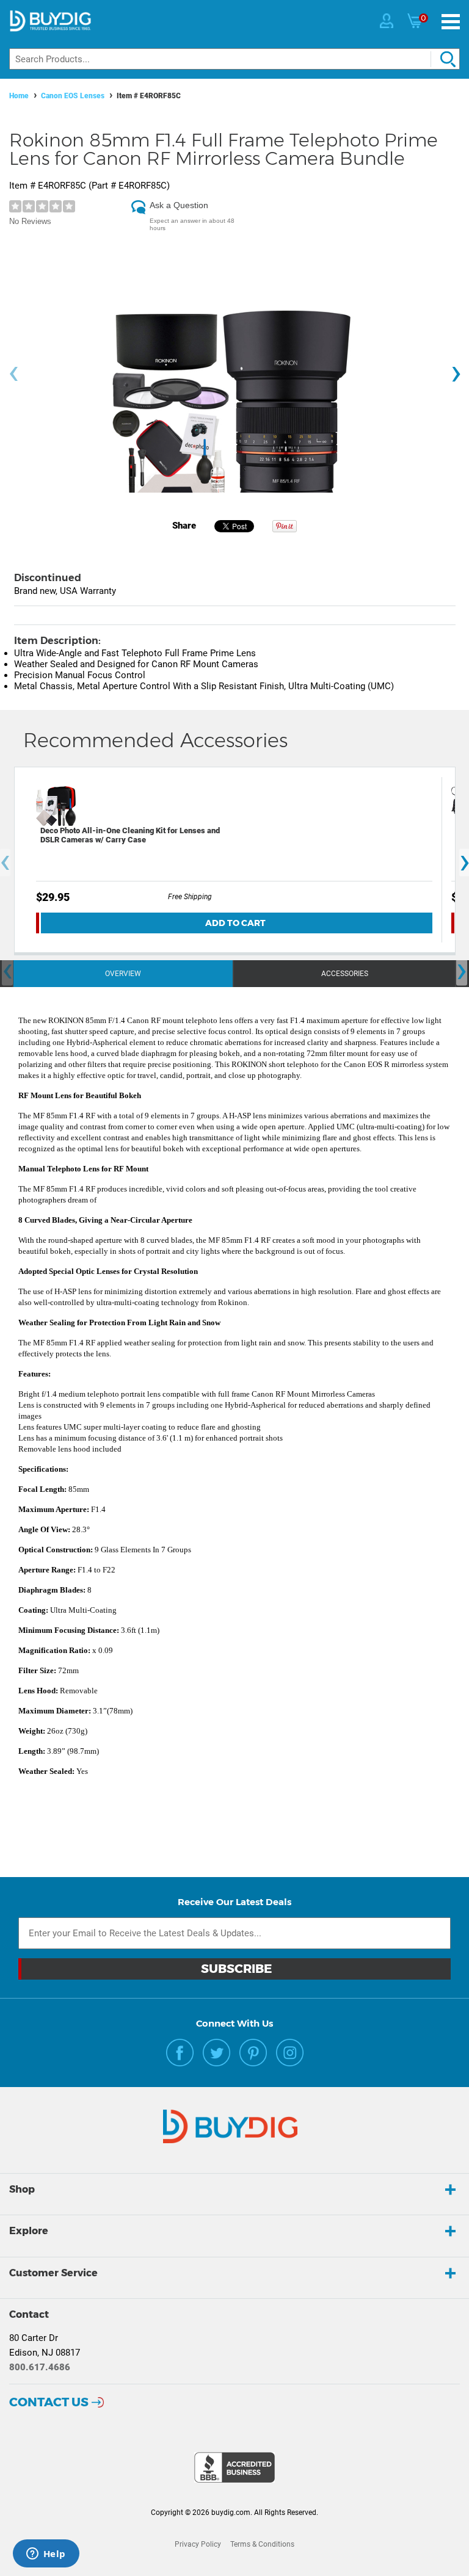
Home (19, 96)
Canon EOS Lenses (73, 96)
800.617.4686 (40, 2367)
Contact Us (49, 2402)
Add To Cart (235, 923)
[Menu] (451, 22)
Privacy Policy (198, 2544)
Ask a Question (179, 205)
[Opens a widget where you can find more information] (46, 2555)
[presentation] (13, 374)
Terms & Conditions (262, 2544)
